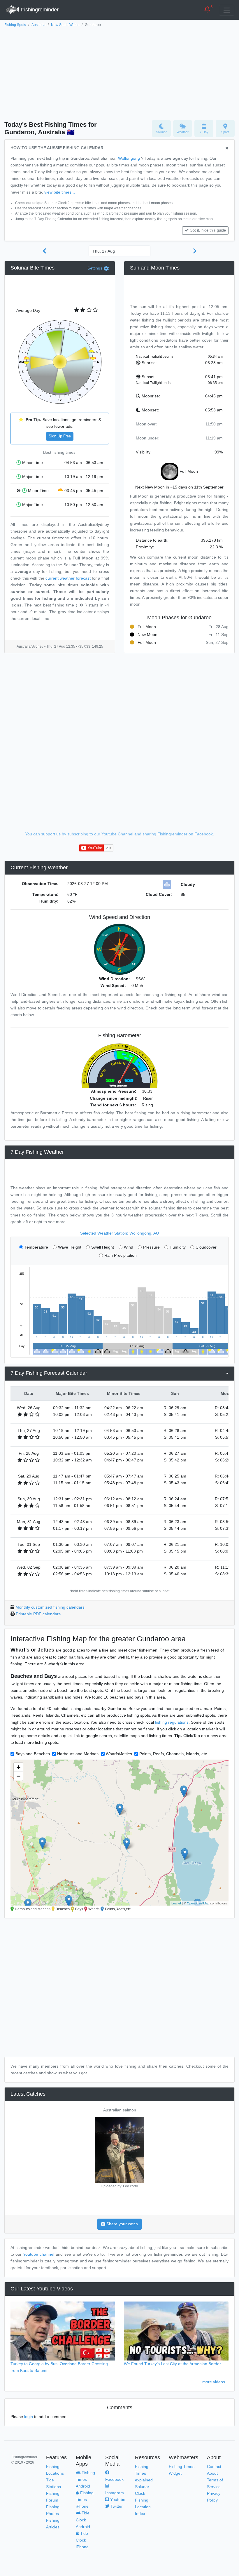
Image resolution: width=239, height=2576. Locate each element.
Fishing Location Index (143, 2507)
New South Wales (65, 25)
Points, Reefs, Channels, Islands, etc (173, 1754)
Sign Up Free (60, 436)
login (29, 2417)
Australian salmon (120, 2110)
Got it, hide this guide (208, 230)
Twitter (116, 2506)
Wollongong (129, 158)
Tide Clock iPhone (82, 2540)
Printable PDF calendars (38, 1614)
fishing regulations (172, 1722)
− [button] (19, 1776)
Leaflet (176, 1903)
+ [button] (19, 1767)
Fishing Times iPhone (85, 2499)
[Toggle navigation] (227, 10)
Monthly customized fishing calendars (50, 1607)
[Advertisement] (119, 72)
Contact (214, 2467)
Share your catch (122, 2224)
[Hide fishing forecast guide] (227, 148)
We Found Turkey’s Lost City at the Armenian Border (172, 2364)
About (212, 2473)
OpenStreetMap (198, 1903)
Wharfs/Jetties (119, 1754)
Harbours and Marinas (78, 1754)
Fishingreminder (39, 10)
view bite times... (60, 192)
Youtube (117, 2499)
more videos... (215, 2382)
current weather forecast (68, 578)
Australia (38, 25)
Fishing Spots (15, 25)
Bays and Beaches (33, 1754)
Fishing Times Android (85, 2479)
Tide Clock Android (83, 2520)
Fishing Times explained (144, 2473)
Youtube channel (39, 2254)
